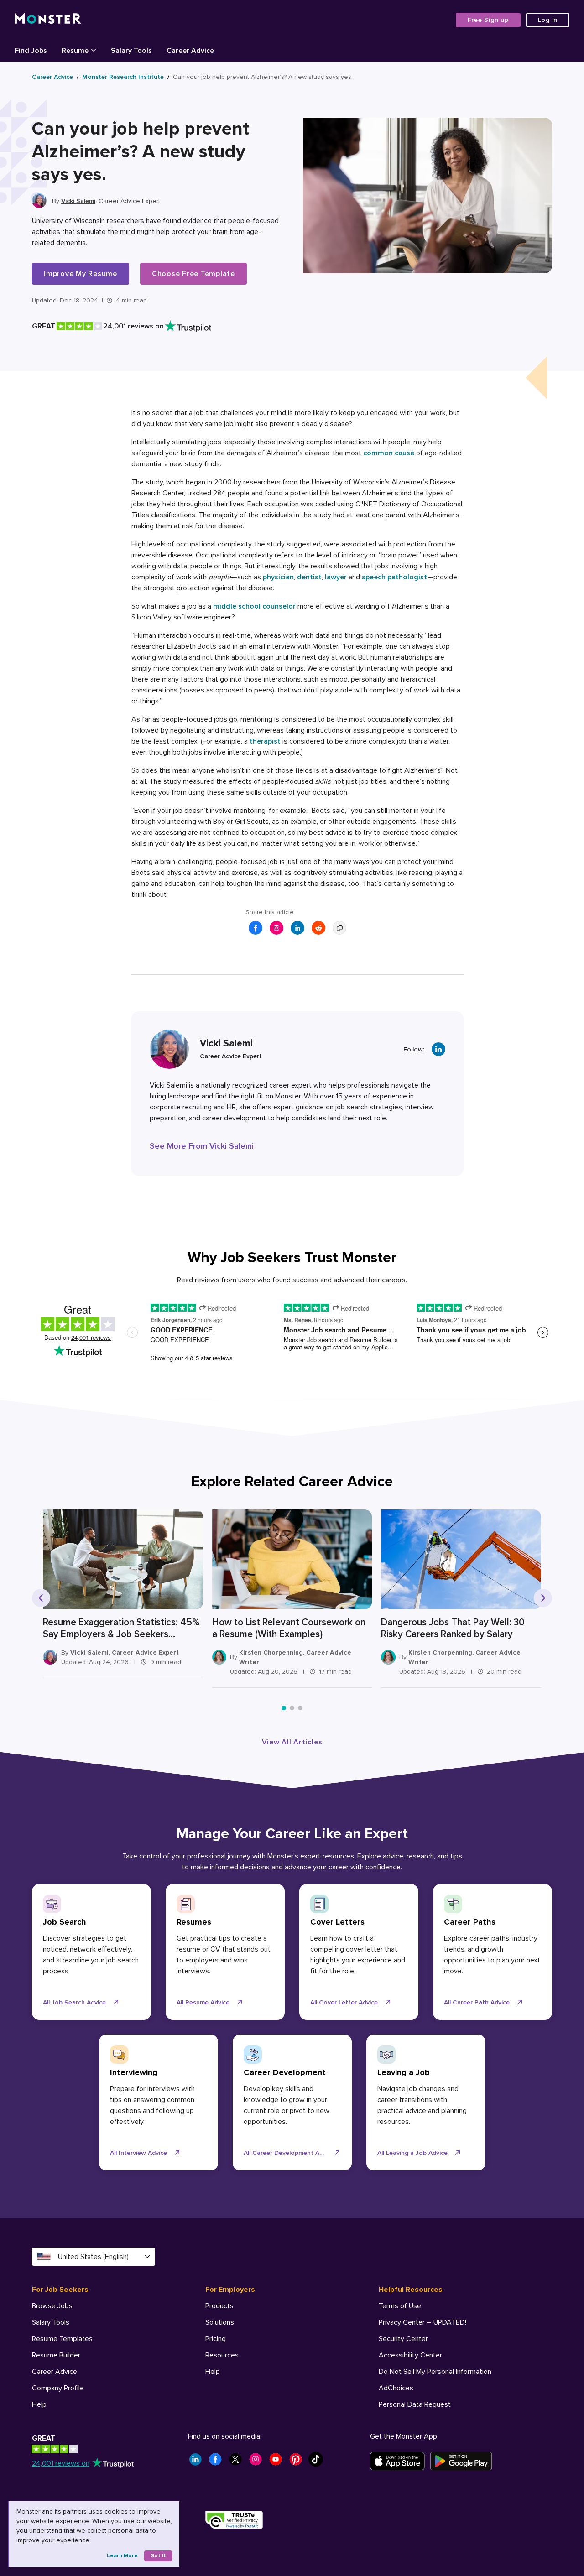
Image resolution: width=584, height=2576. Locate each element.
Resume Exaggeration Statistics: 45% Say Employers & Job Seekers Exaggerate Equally (121, 1629)
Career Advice (52, 77)
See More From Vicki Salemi (202, 1146)
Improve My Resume (81, 274)
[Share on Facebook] (255, 928)
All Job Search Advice (74, 2002)
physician (278, 577)
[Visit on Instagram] (276, 928)
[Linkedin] (438, 1049)
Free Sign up (488, 20)
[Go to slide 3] (300, 1708)
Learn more (122, 2556)
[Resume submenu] (94, 50)
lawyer (336, 577)
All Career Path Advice (477, 2002)
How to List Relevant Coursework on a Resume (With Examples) (289, 1628)
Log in (548, 20)
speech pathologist (394, 577)
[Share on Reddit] (318, 928)
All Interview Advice (138, 2153)
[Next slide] (543, 1598)
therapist (265, 741)
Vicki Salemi (78, 201)
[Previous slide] (41, 1598)
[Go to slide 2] (292, 1708)
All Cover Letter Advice (344, 2002)
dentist (309, 577)
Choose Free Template (193, 274)
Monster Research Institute (123, 77)
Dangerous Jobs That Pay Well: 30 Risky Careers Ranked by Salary (453, 1628)
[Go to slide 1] (284, 1708)
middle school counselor (254, 606)
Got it (158, 2556)
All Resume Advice (203, 2002)
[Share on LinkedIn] (297, 928)
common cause (389, 453)
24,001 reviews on (61, 2463)
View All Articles (292, 1742)
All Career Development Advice (289, 2153)
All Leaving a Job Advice (412, 2153)
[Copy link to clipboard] (339, 928)
